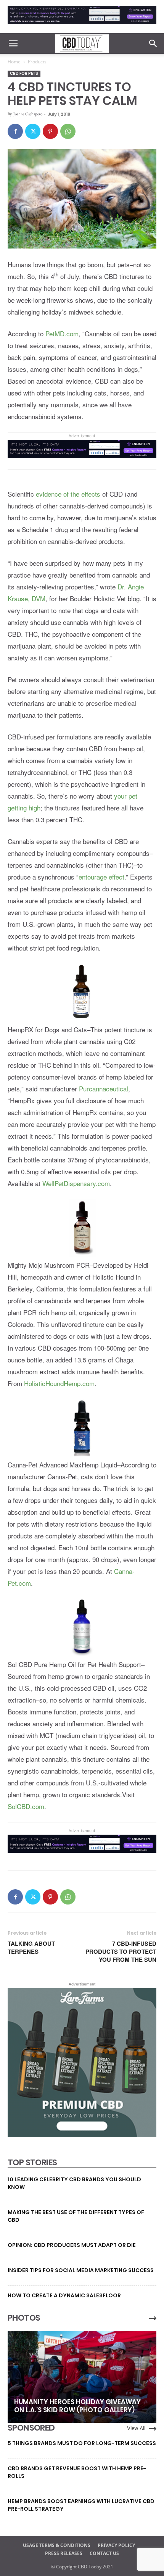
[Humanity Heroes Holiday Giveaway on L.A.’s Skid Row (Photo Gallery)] (82, 2377)
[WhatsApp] (68, 131)
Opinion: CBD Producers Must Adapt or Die (72, 2245)
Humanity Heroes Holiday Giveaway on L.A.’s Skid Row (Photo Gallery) (77, 2406)
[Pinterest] (50, 131)
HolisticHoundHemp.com (59, 1383)
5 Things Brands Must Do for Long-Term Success (82, 2443)
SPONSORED (31, 2428)
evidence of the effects (68, 494)
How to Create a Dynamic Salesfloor (64, 2295)
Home (14, 62)
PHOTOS (24, 2318)
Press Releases (64, 2553)
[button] (13, 44)
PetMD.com (62, 333)
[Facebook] (15, 131)
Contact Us (104, 2553)
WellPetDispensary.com (76, 1183)
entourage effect (101, 877)
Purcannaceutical (104, 1089)
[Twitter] (33, 131)
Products (37, 62)
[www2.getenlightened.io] (82, 26)
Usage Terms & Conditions (57, 2545)
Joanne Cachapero (28, 114)
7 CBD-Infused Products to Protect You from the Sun (121, 1952)
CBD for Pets (24, 73)
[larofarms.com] (82, 2135)
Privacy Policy (116, 2545)
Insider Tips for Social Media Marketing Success (81, 2270)
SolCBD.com (26, 1806)
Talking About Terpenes (31, 1948)
